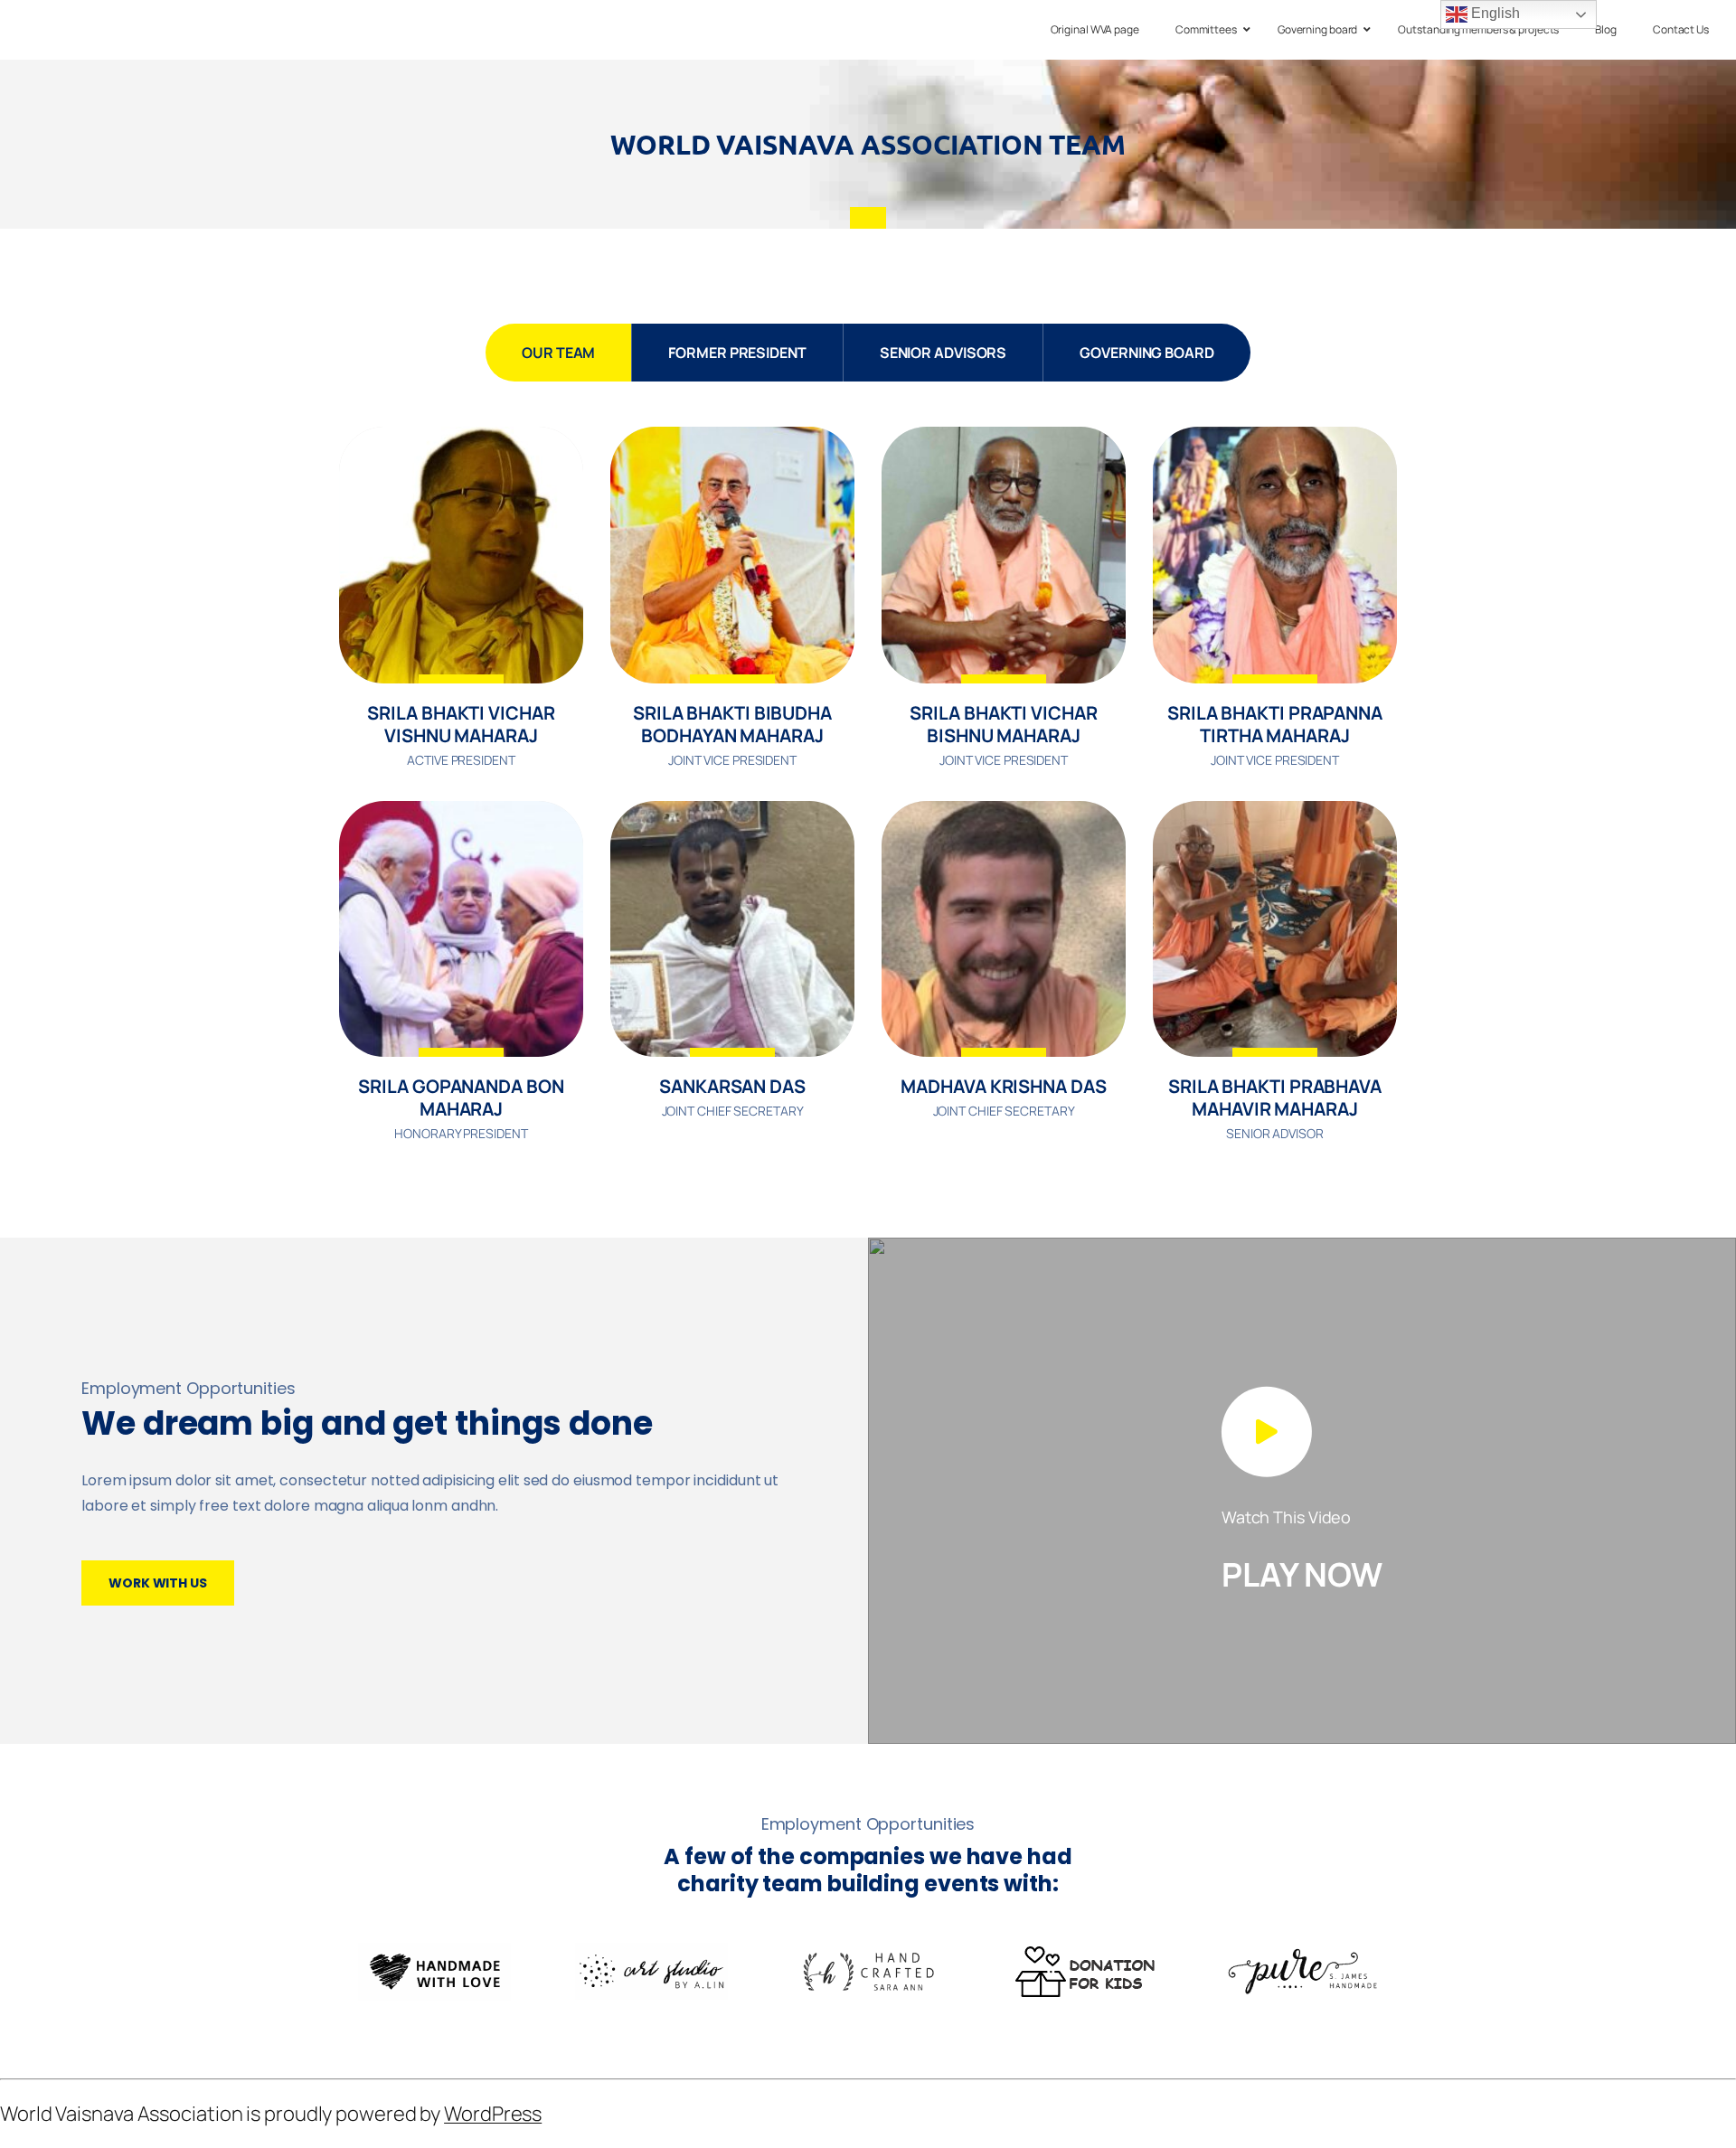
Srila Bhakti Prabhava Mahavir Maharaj (1275, 1098)
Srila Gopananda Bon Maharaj (461, 1098)
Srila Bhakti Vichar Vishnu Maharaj (461, 724)
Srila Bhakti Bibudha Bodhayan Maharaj (732, 724)
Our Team (558, 353)
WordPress (493, 2114)
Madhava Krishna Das (1003, 1086)
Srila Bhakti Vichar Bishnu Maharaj (1003, 724)
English (1493, 13)
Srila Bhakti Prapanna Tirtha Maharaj (1275, 724)
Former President (737, 353)
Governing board (1147, 353)
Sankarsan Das (732, 1086)
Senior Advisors (943, 353)
